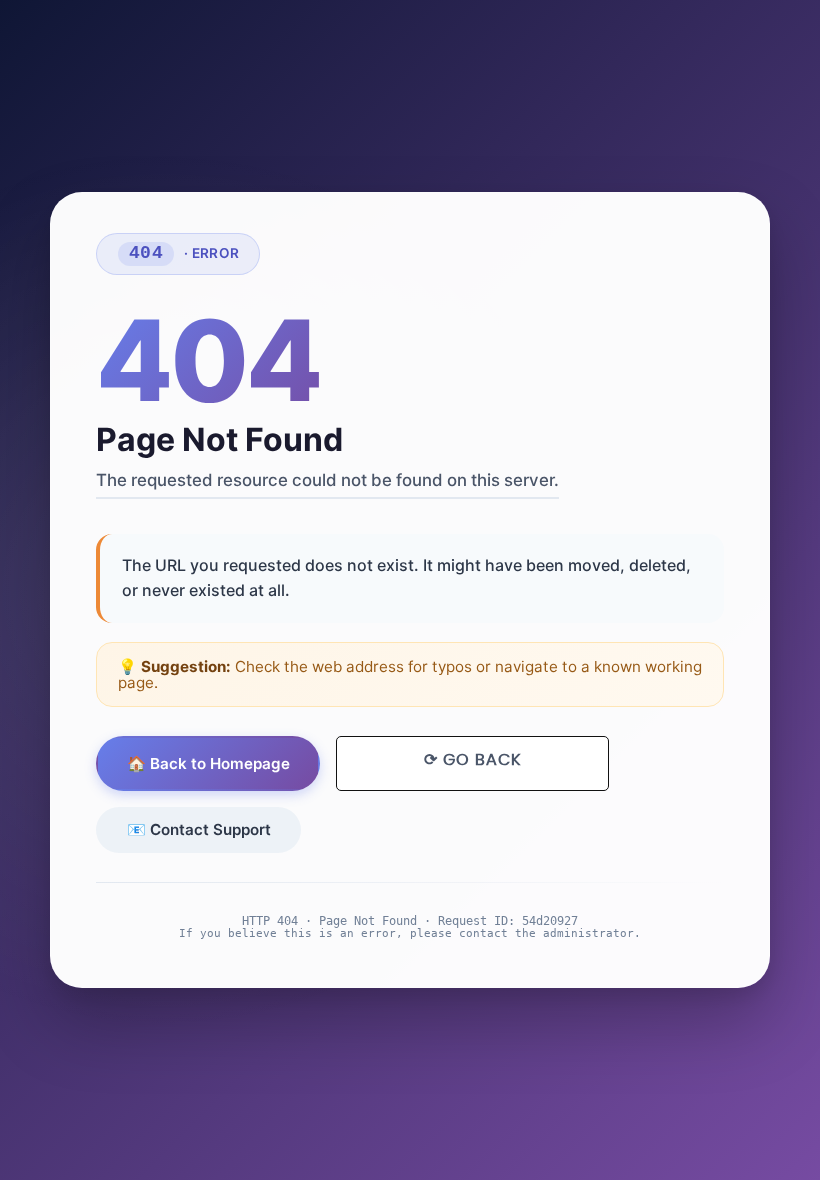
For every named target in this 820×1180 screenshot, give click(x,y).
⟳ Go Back (472, 760)
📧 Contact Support (199, 829)
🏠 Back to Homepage (208, 763)
